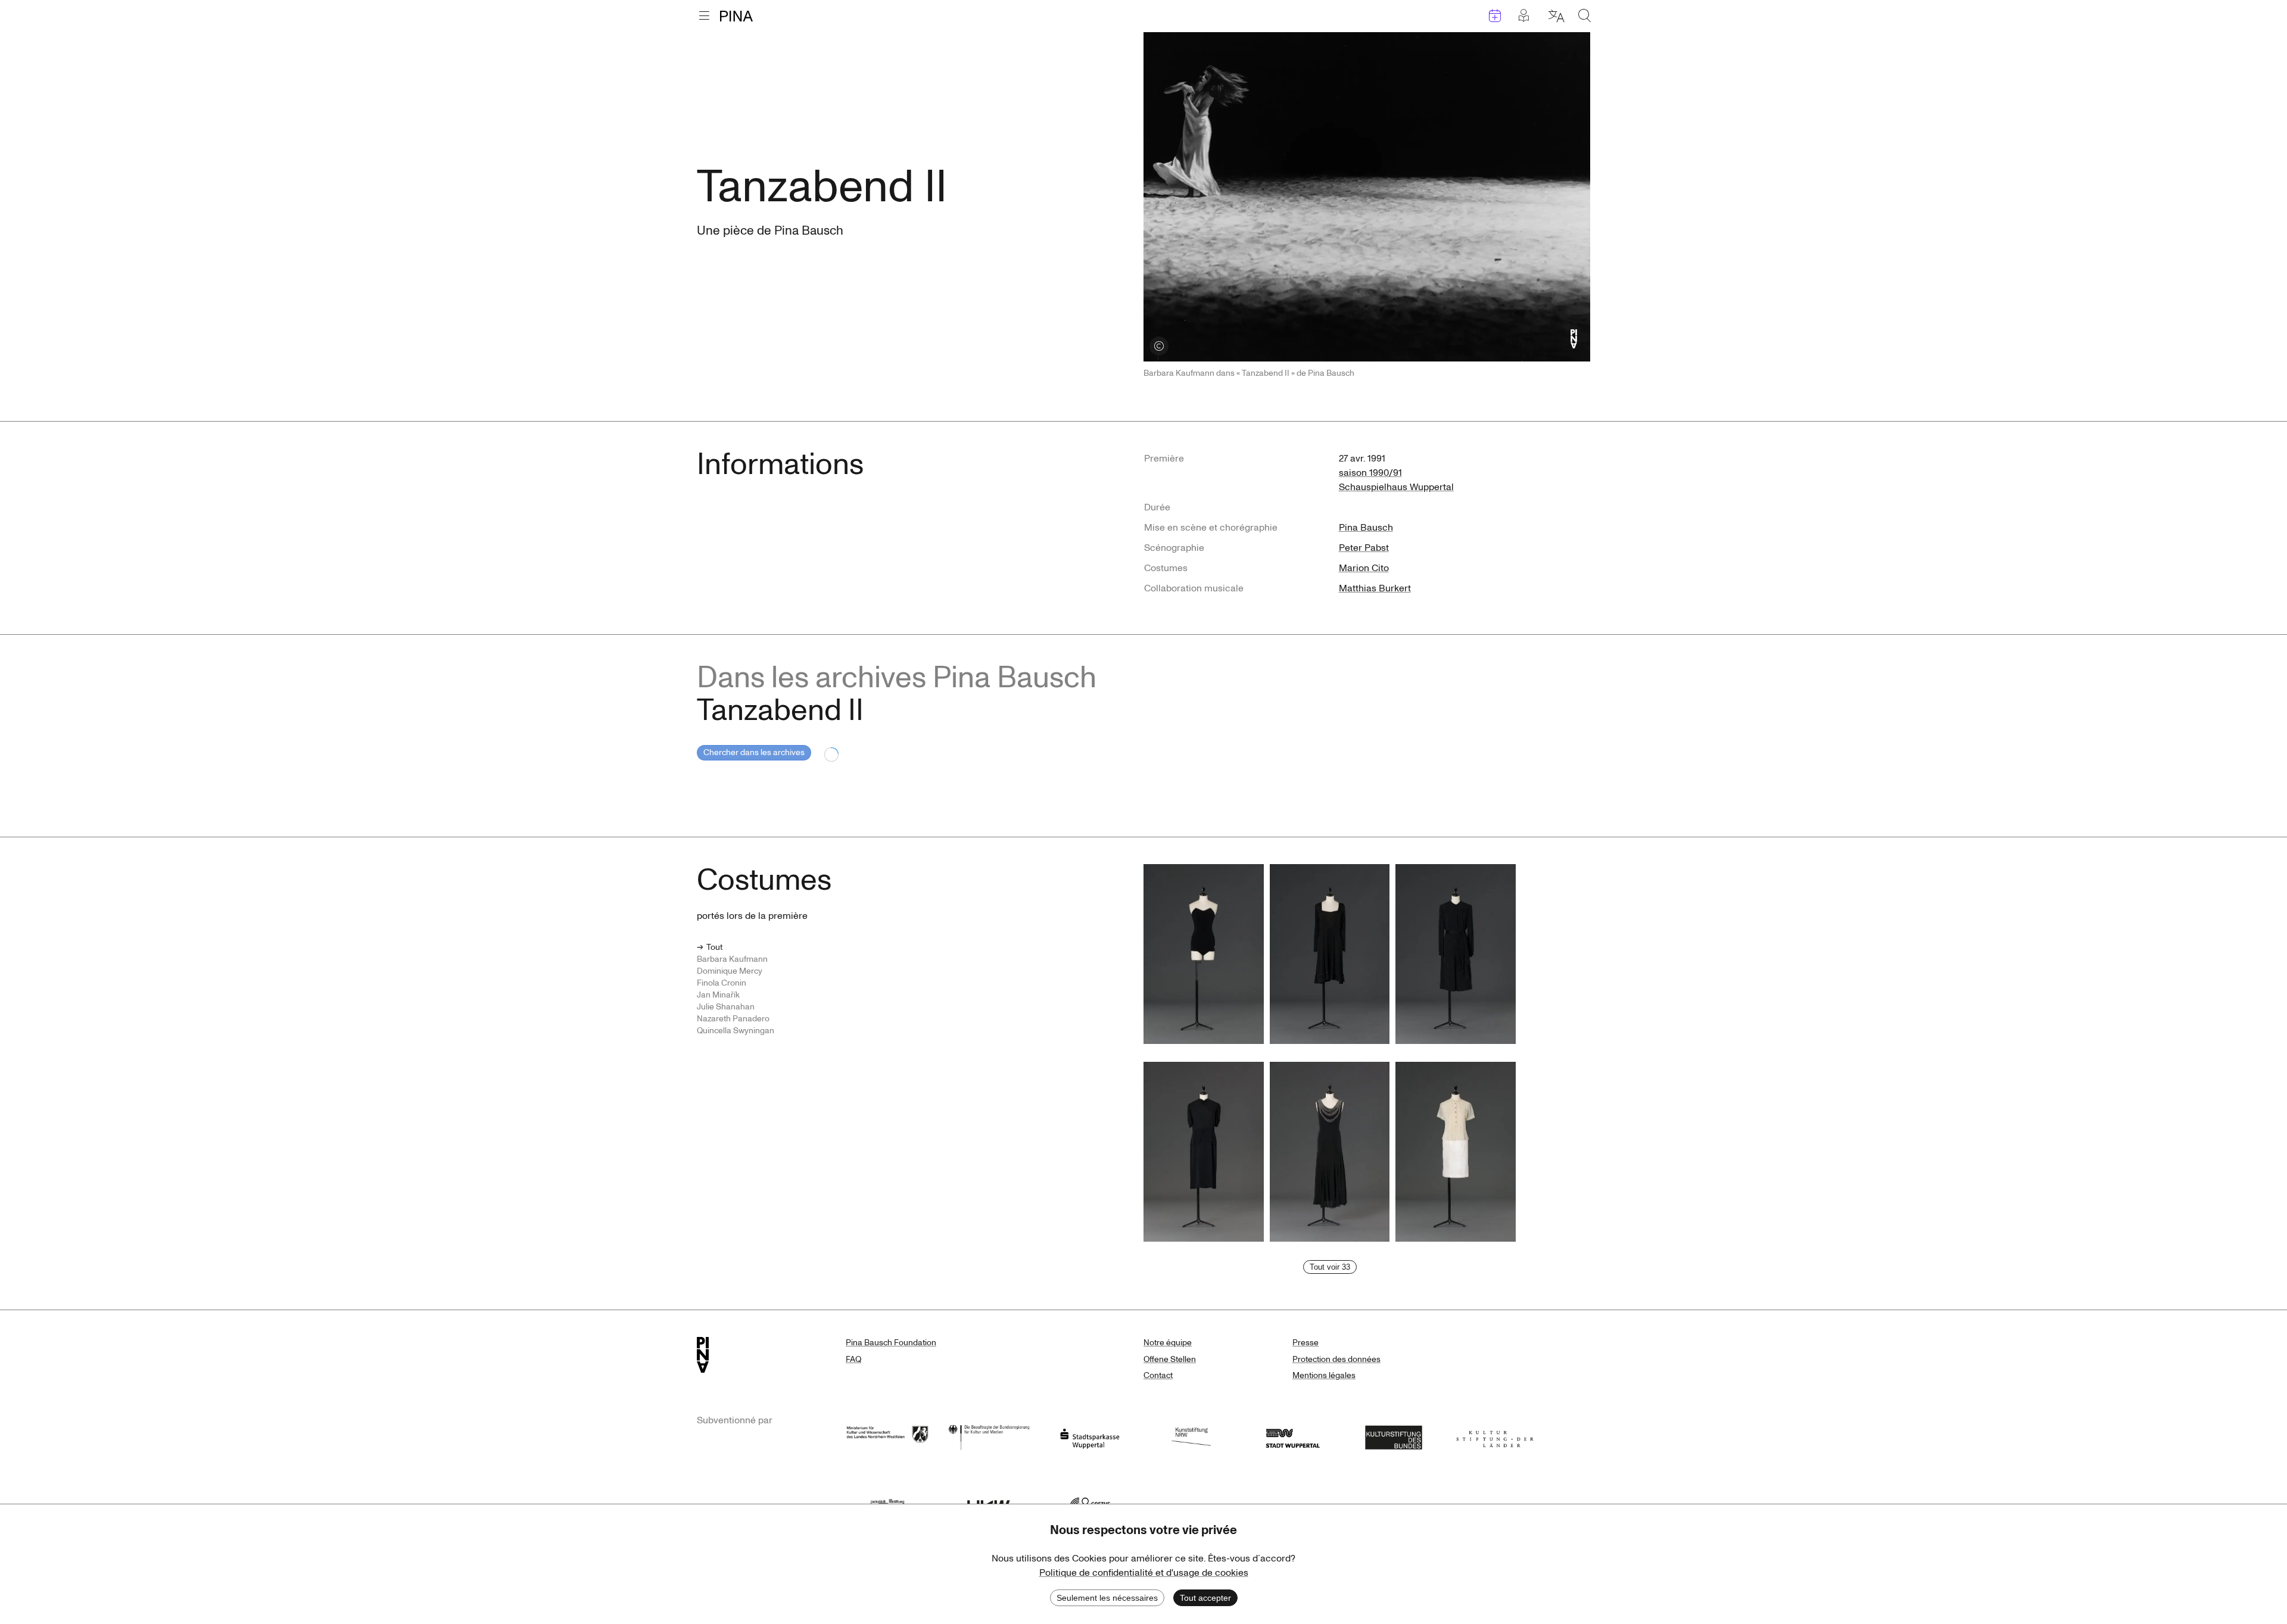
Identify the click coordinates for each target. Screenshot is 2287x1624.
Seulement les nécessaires (1107, 1598)
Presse (1305, 1343)
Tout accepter (1205, 1598)
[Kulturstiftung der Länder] (1495, 1436)
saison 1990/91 (1370, 473)
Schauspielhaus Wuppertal (1396, 487)
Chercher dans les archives (754, 752)
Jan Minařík (718, 995)
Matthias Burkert (1375, 588)
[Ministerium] (887, 1436)
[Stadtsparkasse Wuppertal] (1090, 1436)
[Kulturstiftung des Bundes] (1394, 1436)
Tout (714, 947)
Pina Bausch (1366, 528)
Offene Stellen (1170, 1359)
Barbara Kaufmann (732, 959)
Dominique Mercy (730, 971)
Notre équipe (1168, 1343)
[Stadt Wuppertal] (1292, 1436)
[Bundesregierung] (989, 1436)
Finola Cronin (722, 983)
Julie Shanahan (726, 1007)
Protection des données (1336, 1359)
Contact (1158, 1375)
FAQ (853, 1359)
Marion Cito (1364, 568)
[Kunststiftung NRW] (1191, 1436)
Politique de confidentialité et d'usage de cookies (1144, 1573)
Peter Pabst (1364, 548)
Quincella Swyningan (736, 1031)
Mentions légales (1324, 1375)
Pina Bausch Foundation (891, 1343)
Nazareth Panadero (733, 1019)
